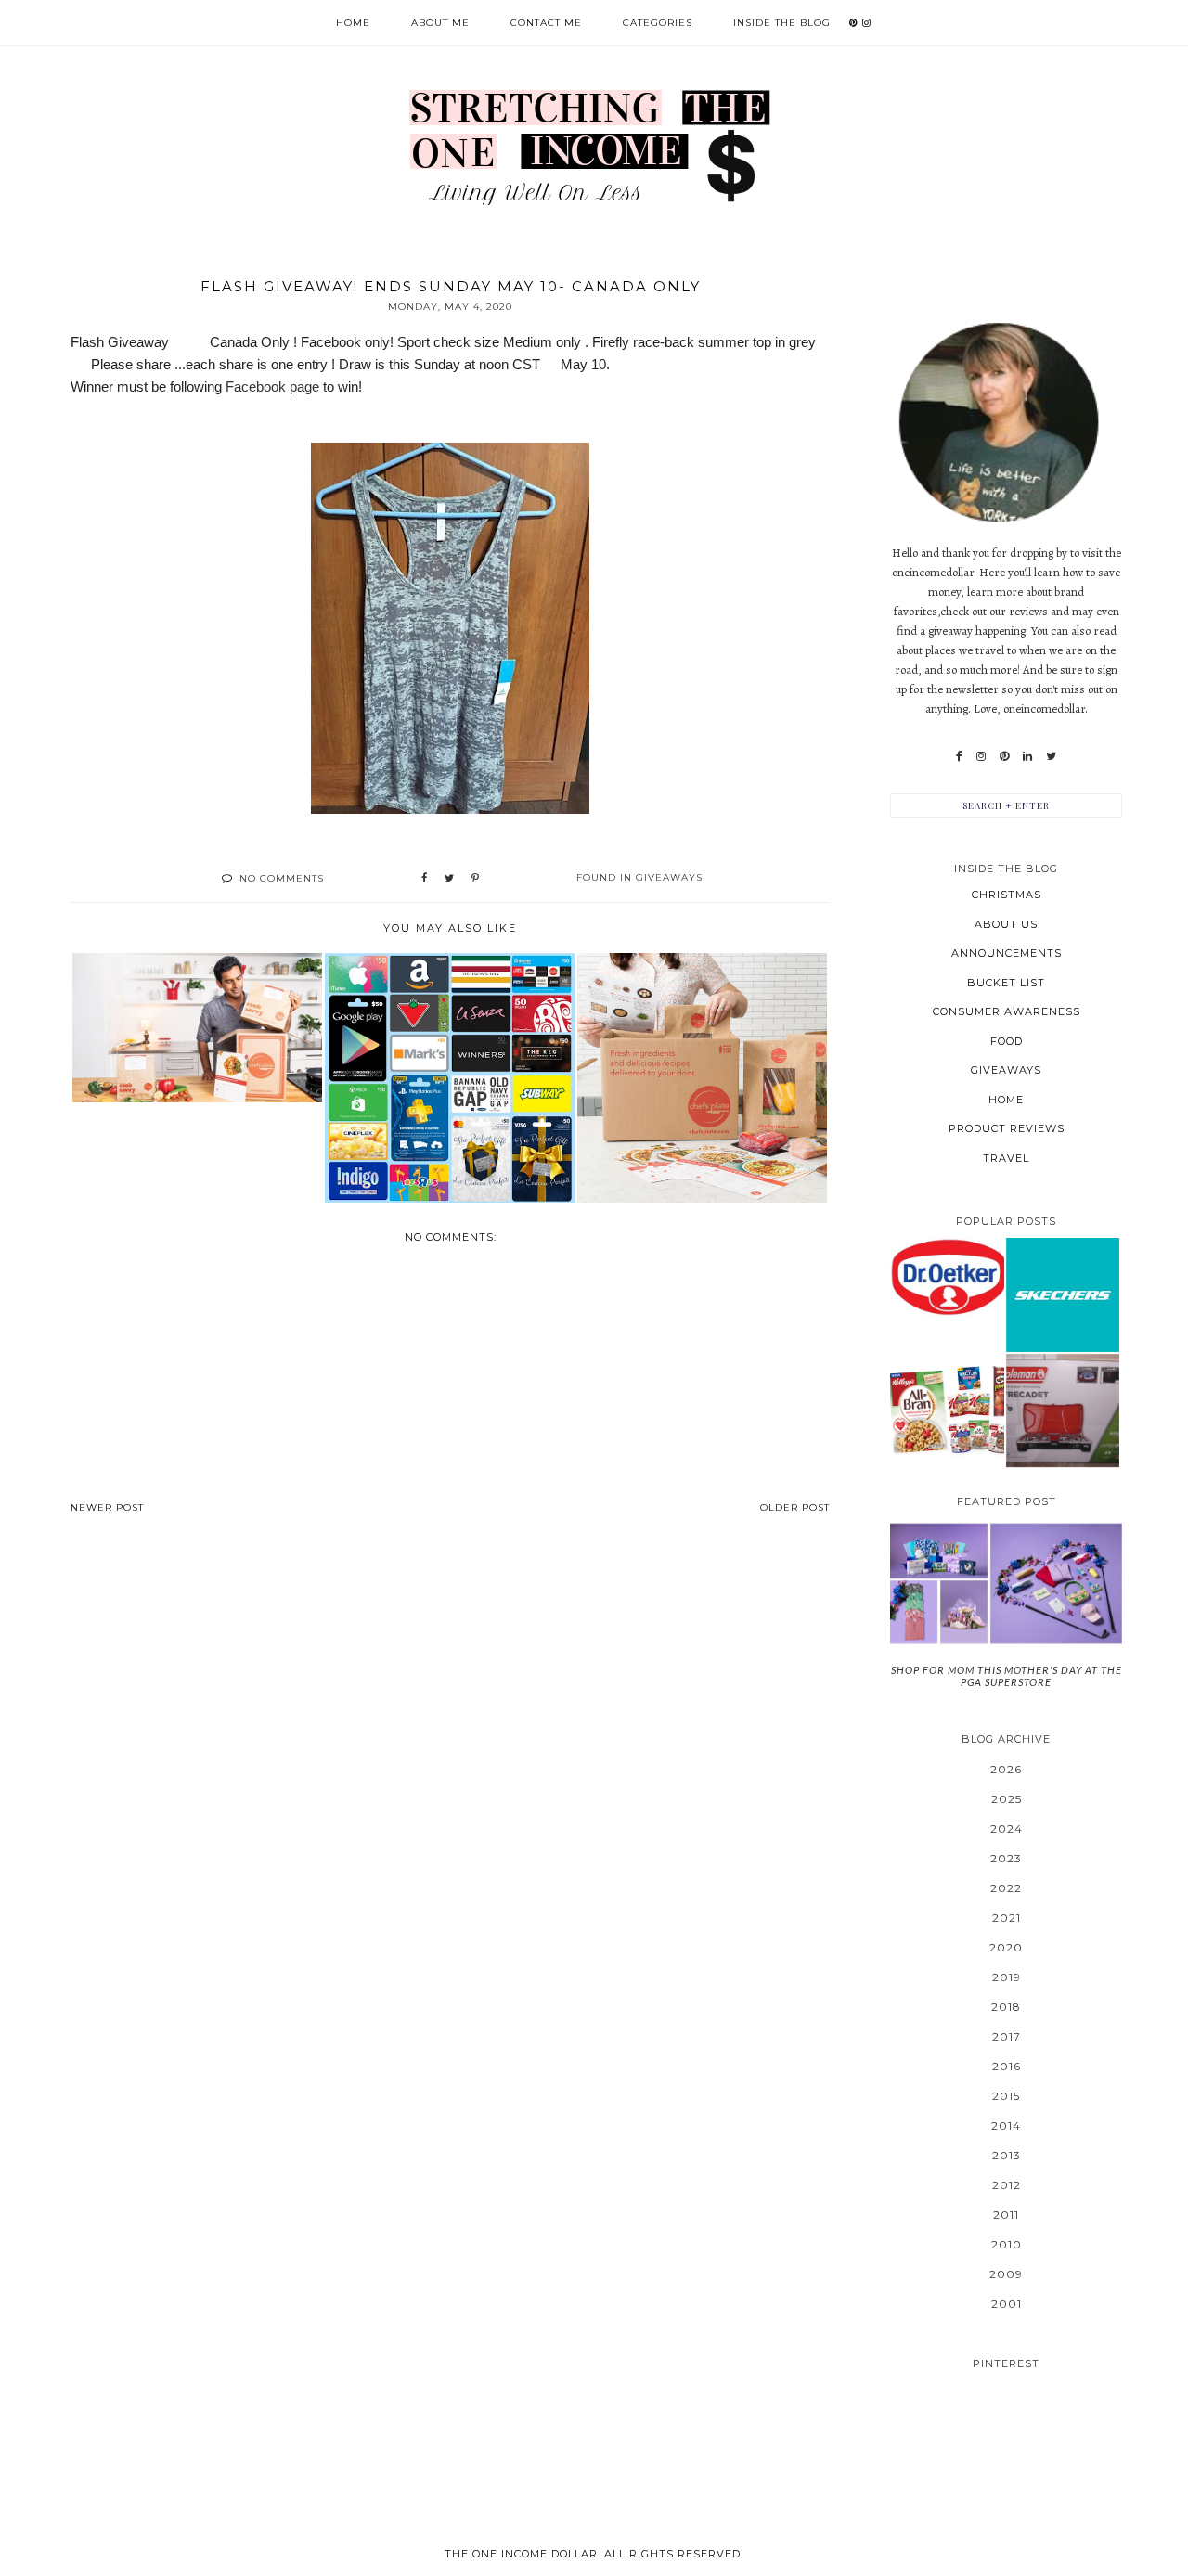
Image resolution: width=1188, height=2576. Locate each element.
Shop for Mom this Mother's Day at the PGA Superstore (1007, 1676)
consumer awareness (1007, 1011)
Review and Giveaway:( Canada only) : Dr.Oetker (947, 1276)
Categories (658, 23)
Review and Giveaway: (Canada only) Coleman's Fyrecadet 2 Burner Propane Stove (1062, 1410)
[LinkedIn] (1027, 756)
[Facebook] (959, 756)
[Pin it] (475, 879)
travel (1006, 1158)
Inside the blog (782, 23)
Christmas (1007, 895)
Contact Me (546, 23)
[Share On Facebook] (424, 879)
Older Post (795, 1507)
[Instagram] (981, 756)
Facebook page (272, 386)
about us (1006, 924)
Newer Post (107, 1507)
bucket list (1006, 983)
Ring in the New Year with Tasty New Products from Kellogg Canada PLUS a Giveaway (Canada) (947, 1410)
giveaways (669, 877)
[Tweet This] (449, 879)
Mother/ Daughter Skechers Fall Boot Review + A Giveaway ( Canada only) (1063, 1294)
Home (353, 23)
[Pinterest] (1004, 756)
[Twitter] (1051, 756)
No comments (282, 878)
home (1006, 1100)
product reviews (1007, 1128)
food (1007, 1041)
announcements (1007, 953)
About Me (440, 23)
